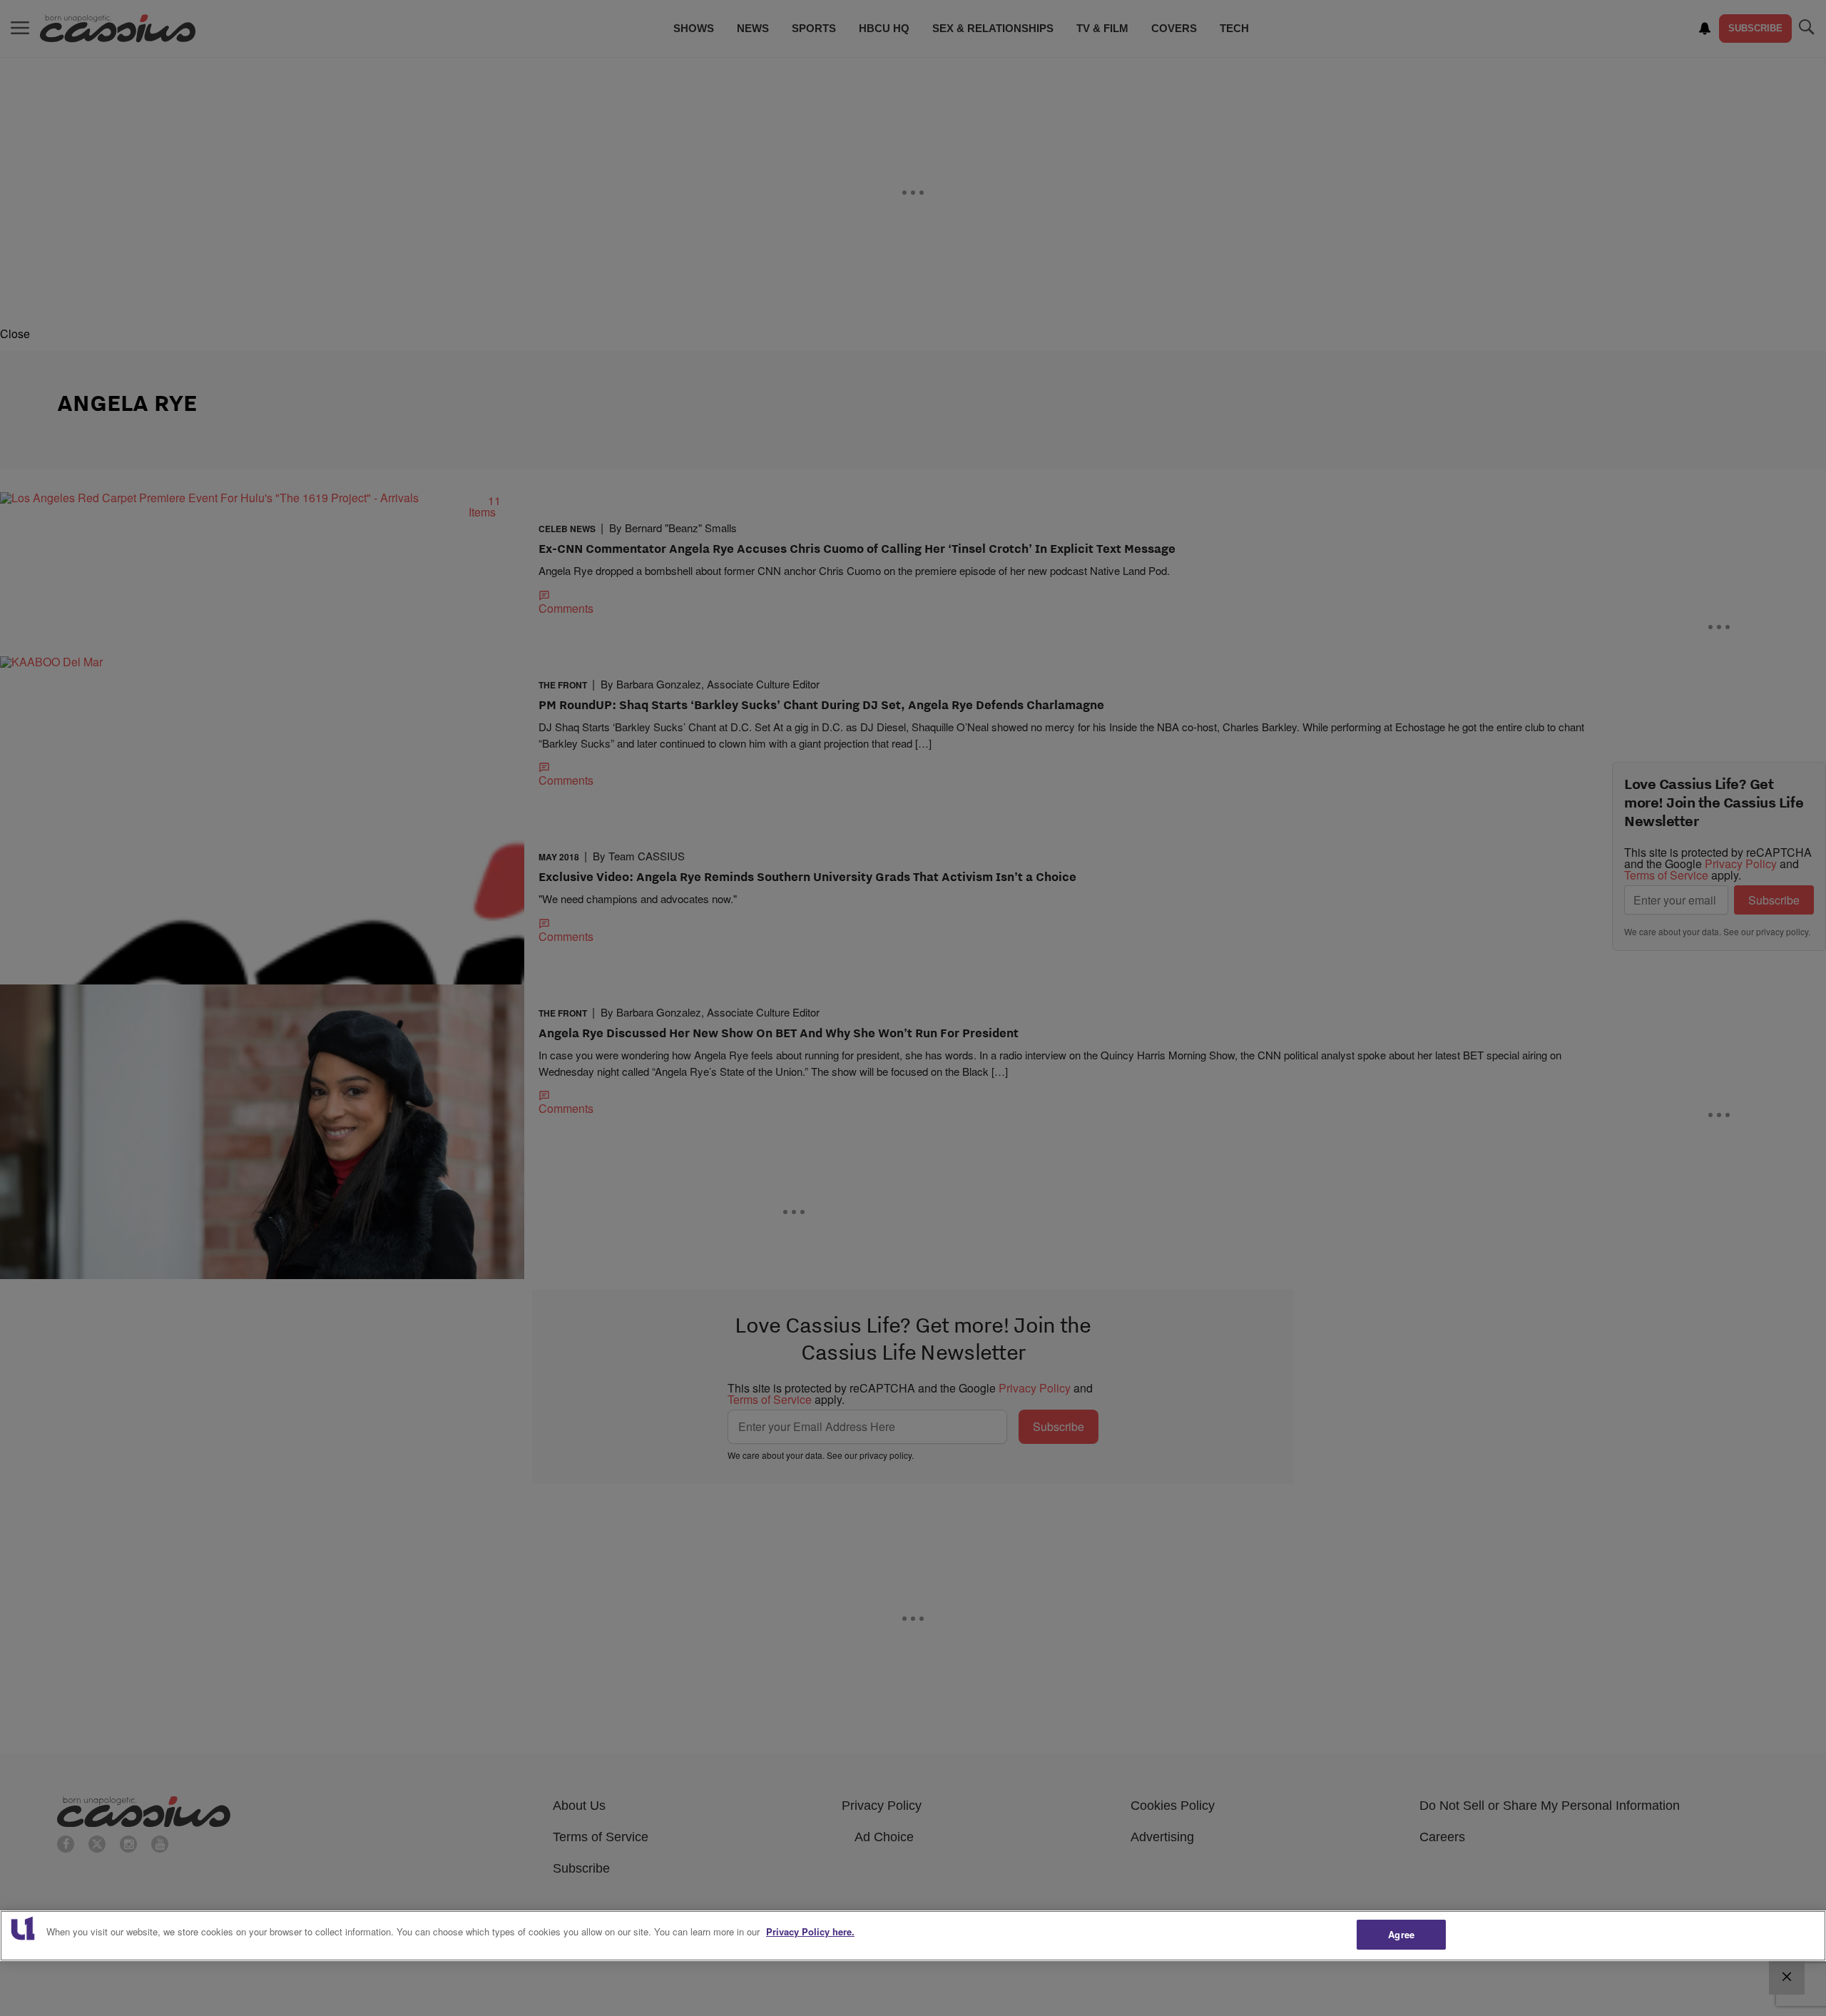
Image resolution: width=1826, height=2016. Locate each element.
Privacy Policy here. (810, 1931)
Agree (1401, 1934)
